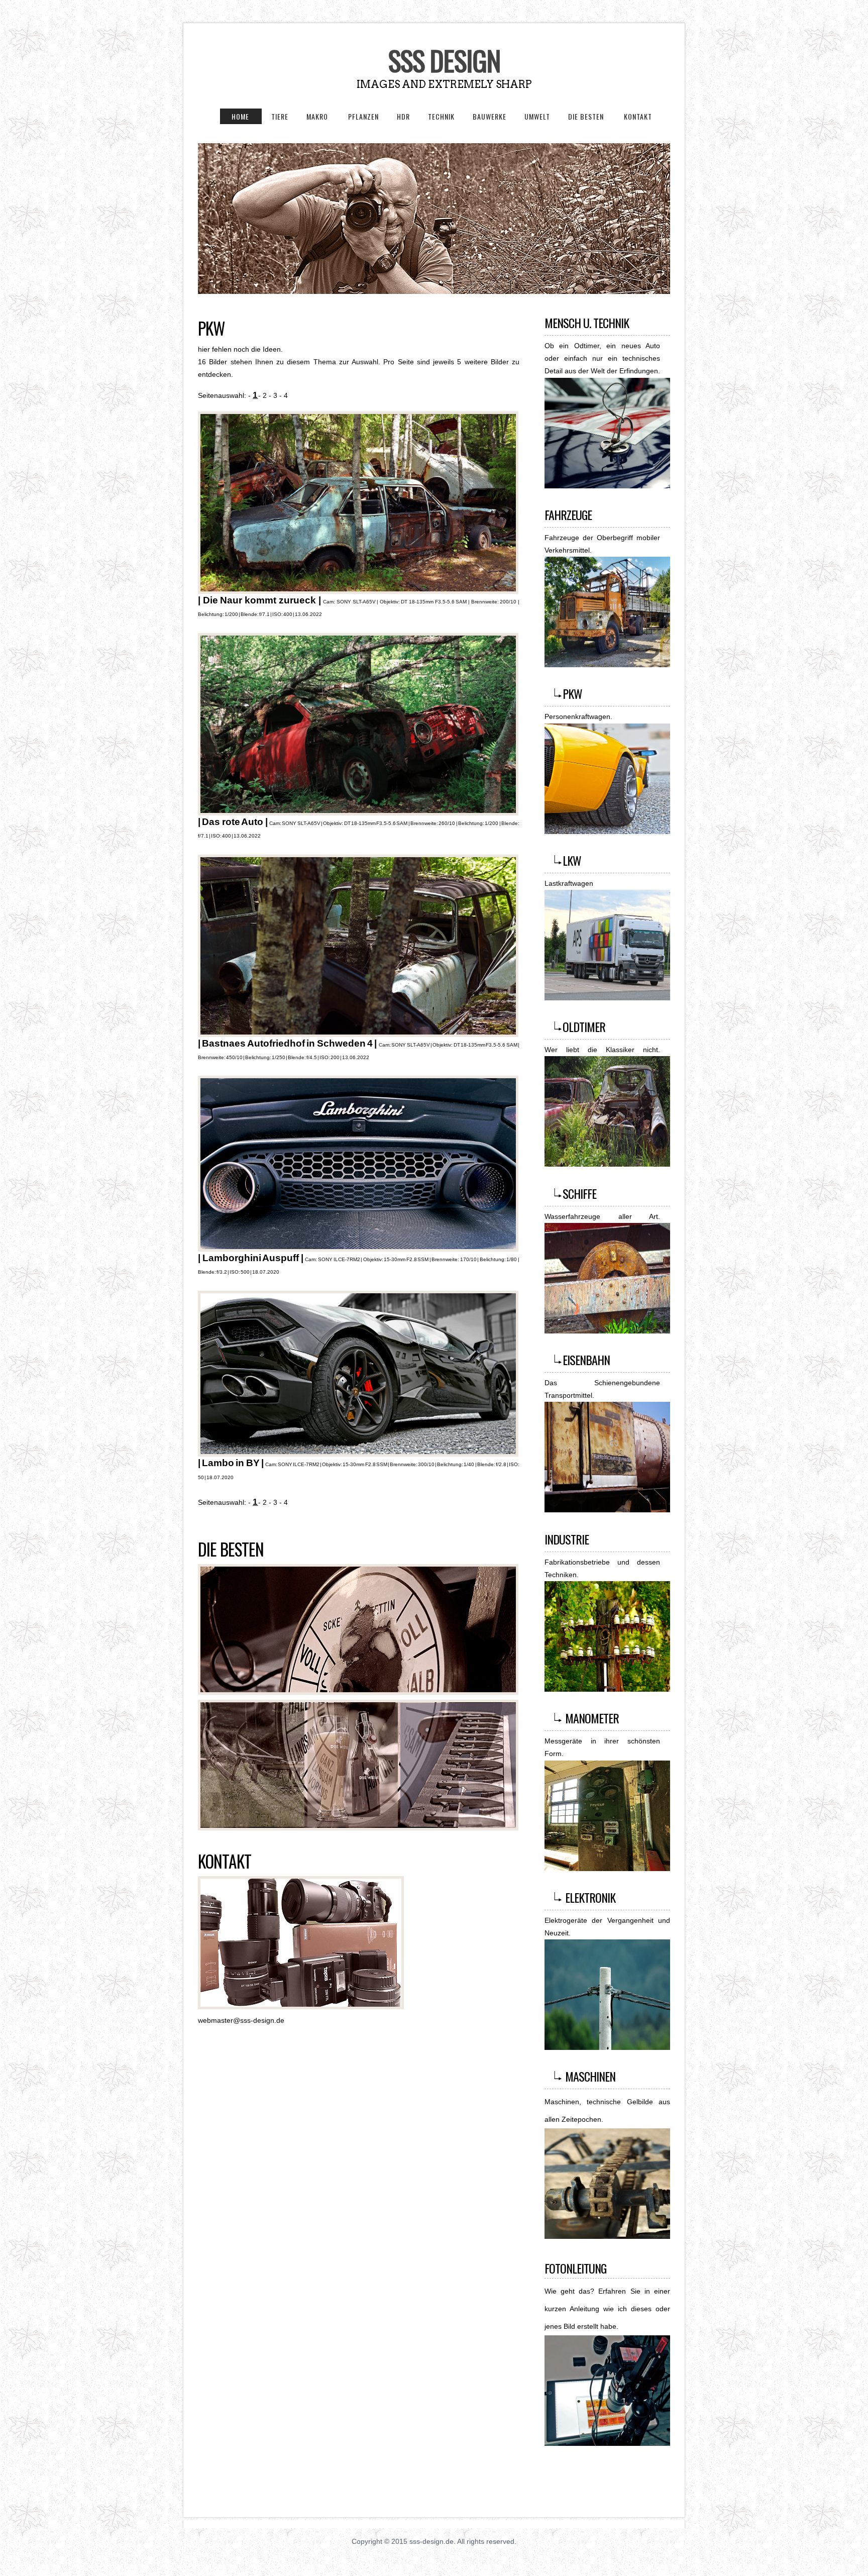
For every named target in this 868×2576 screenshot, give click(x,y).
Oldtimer (584, 1026)
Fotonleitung (575, 2268)
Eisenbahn (586, 1360)
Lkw (572, 860)
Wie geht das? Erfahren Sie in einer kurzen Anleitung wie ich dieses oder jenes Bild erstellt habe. (607, 2309)
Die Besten (231, 1549)
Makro (318, 116)
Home (235, 116)
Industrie (567, 1539)
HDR (403, 116)
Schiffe (579, 1193)
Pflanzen (363, 116)
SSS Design (444, 60)
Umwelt (537, 116)
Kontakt (638, 116)
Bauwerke (490, 116)
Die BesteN (587, 116)
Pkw (211, 328)
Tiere (280, 116)
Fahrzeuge (568, 514)
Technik (441, 116)
